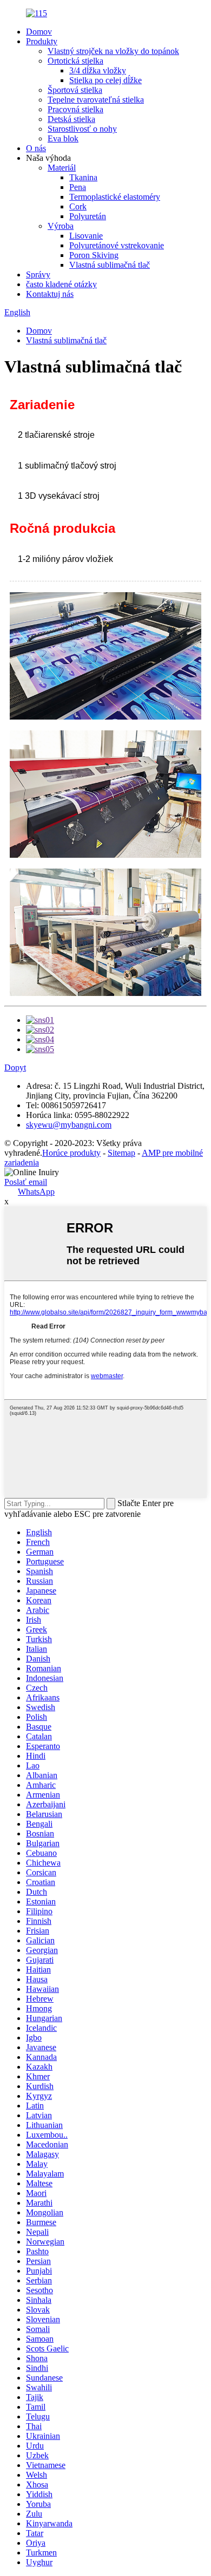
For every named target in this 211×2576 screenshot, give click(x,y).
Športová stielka (75, 90)
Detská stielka (71, 119)
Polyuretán (88, 216)
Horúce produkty (71, 1153)
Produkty (42, 41)
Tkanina (83, 177)
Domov (39, 32)
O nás (36, 148)
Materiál (62, 168)
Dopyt (15, 1067)
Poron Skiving (94, 255)
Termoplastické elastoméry (115, 197)
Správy (38, 274)
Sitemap (121, 1153)
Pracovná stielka (75, 109)
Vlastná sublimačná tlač (110, 265)
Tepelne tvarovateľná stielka (96, 100)
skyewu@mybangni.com (69, 1125)
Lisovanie (86, 236)
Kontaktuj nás (50, 294)
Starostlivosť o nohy (82, 129)
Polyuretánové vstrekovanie (117, 245)
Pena (78, 187)
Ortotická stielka (75, 61)
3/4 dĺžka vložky (98, 70)
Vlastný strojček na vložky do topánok (113, 51)
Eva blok (63, 138)
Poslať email (26, 1182)
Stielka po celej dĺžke (105, 80)
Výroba (61, 226)
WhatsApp (36, 1192)
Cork (78, 206)
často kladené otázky (61, 284)
